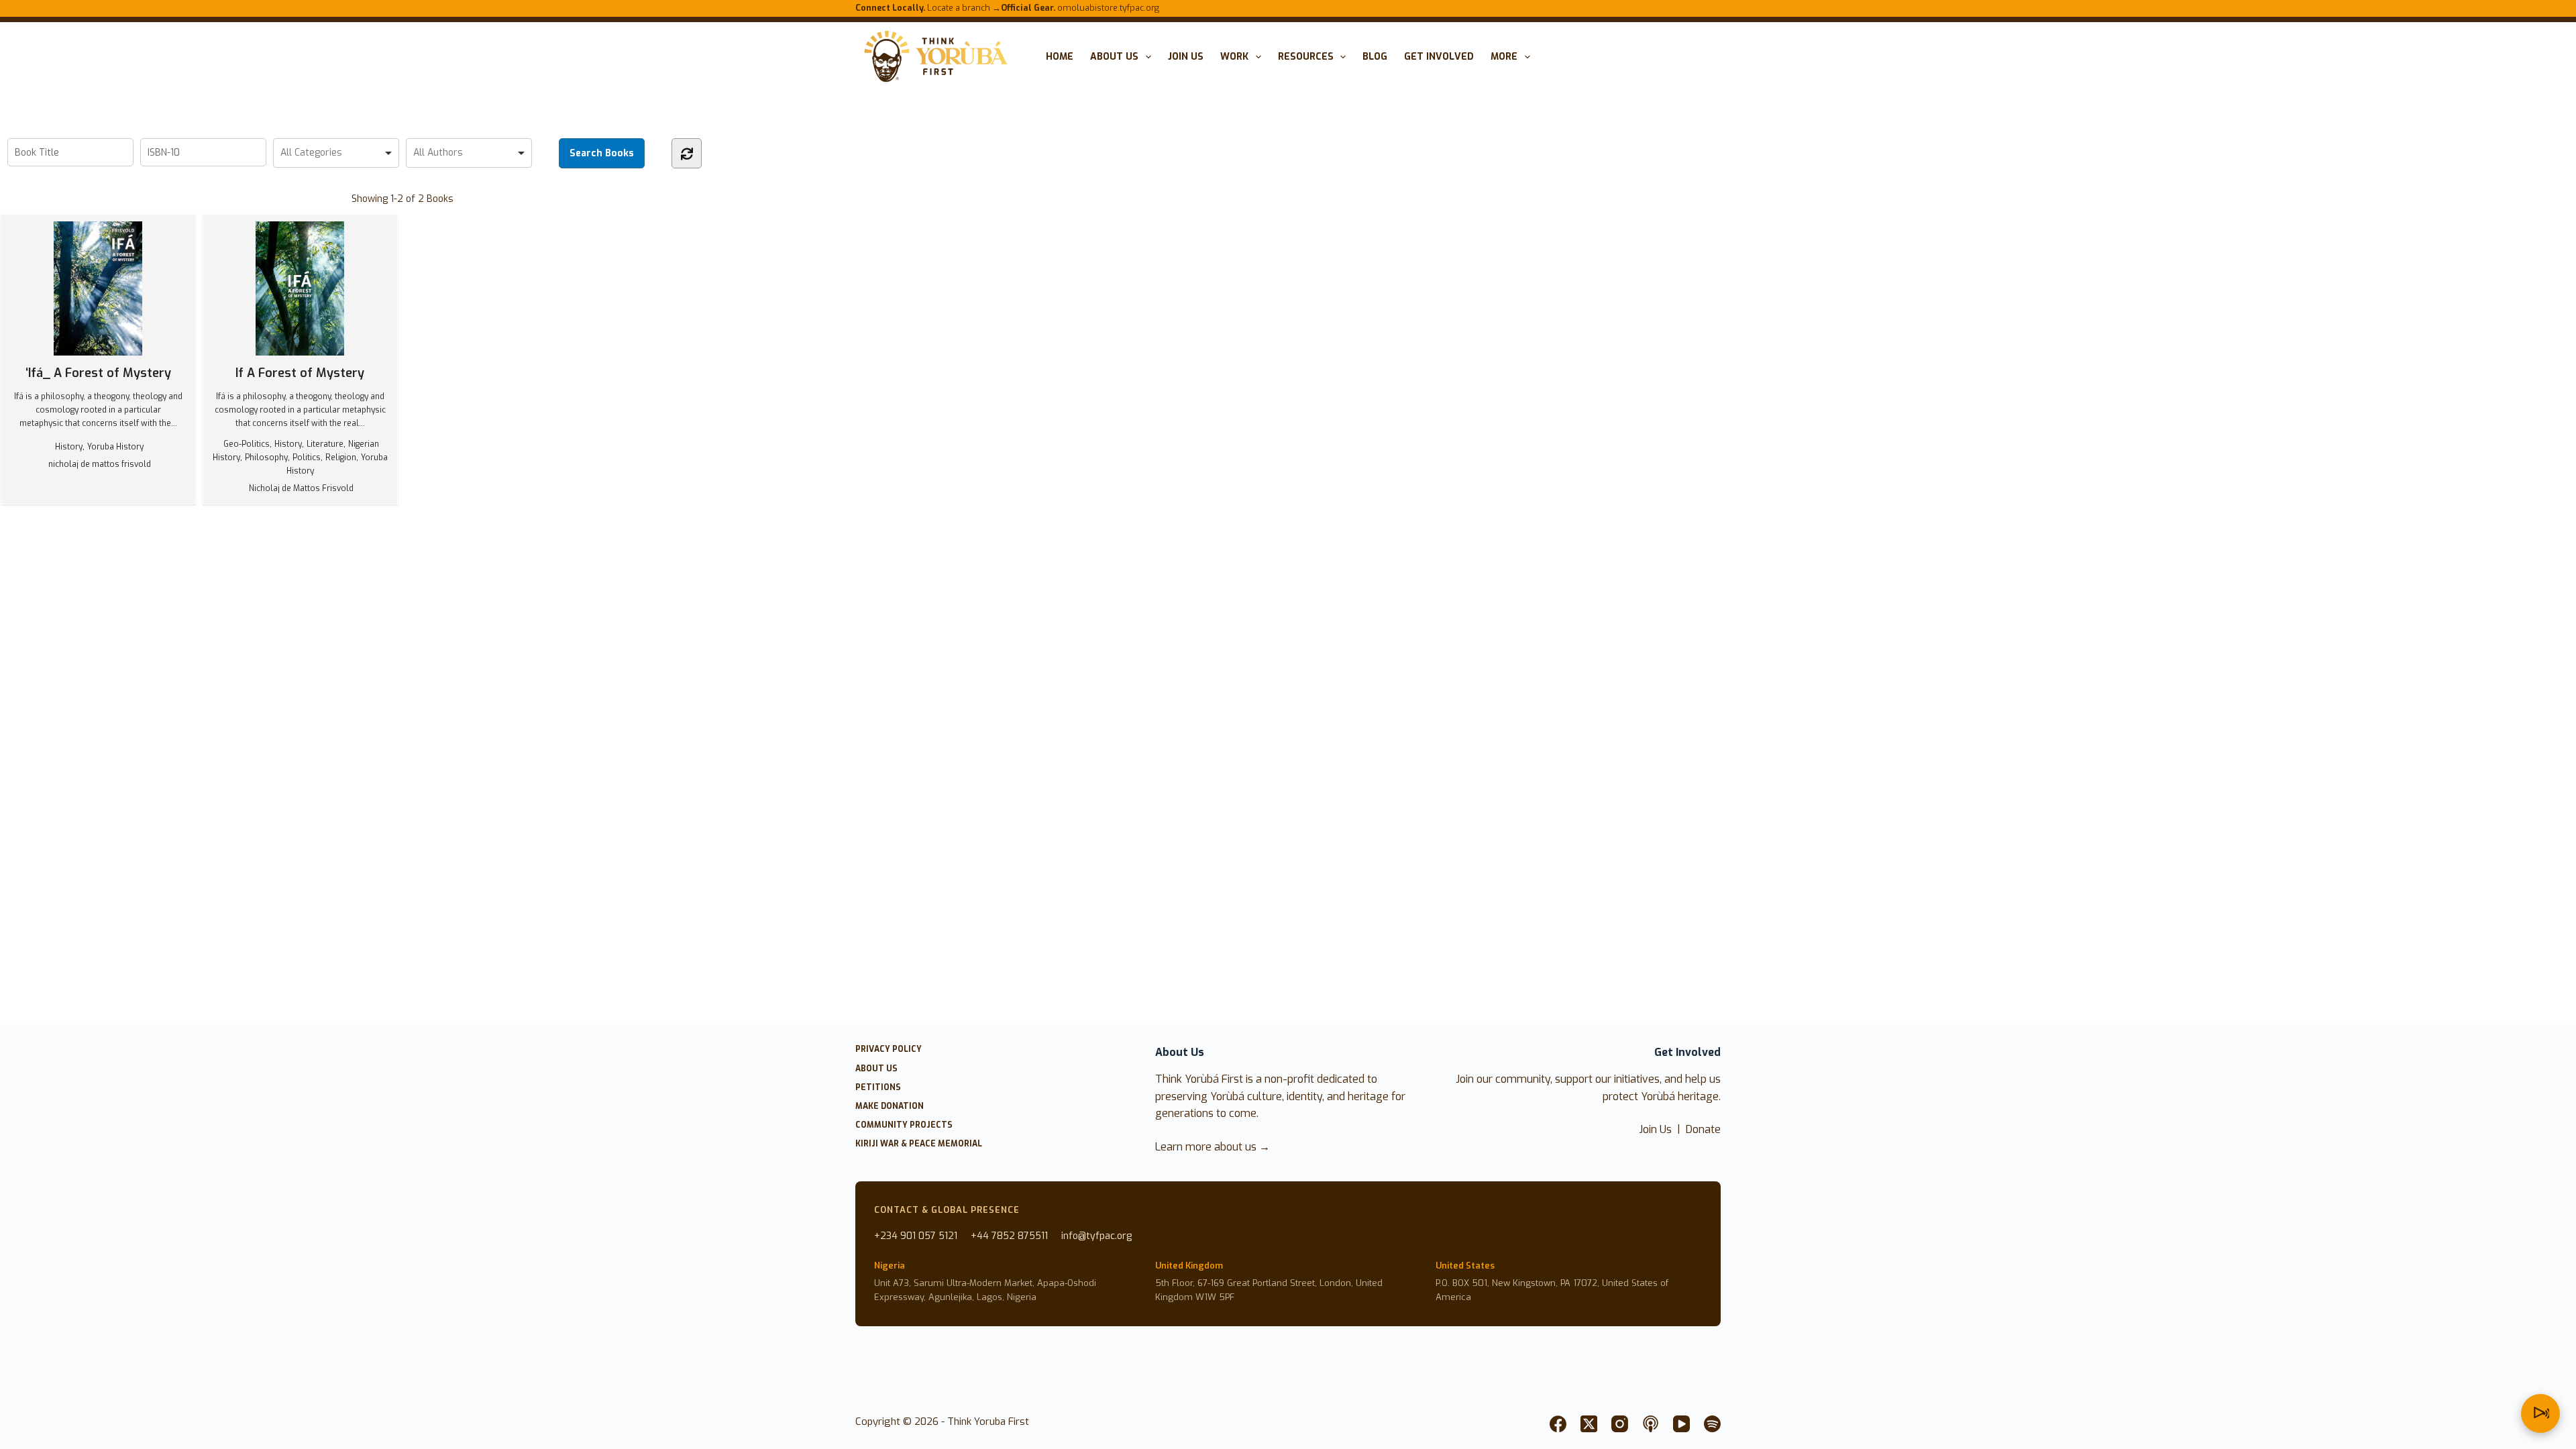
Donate (1703, 1129)
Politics (307, 458)
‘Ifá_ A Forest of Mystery (98, 373)
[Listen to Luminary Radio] (2540, 1413)
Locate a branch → (928, 8)
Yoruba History (115, 447)
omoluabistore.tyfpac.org (1080, 8)
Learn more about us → (1213, 1147)
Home (1060, 57)
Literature (325, 444)
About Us (1114, 57)
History (69, 447)
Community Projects (904, 1125)
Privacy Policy (889, 1050)
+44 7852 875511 (1009, 1236)
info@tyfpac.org (1096, 1236)
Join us (1186, 57)
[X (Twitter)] (1589, 1424)
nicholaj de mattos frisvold (100, 464)
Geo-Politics (247, 444)
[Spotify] (1712, 1424)
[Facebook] (1558, 1424)
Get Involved (1439, 57)
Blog (1375, 57)
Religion (341, 458)
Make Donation (890, 1107)
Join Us (1655, 1129)
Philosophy (266, 458)
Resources (1306, 57)
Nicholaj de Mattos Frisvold (301, 488)
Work (1234, 57)
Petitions (878, 1088)
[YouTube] (1681, 1424)
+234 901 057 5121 (916, 1236)
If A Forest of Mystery (300, 373)
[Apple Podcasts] (1651, 1424)
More (1504, 57)
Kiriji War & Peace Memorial (919, 1144)
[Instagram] (1620, 1424)
